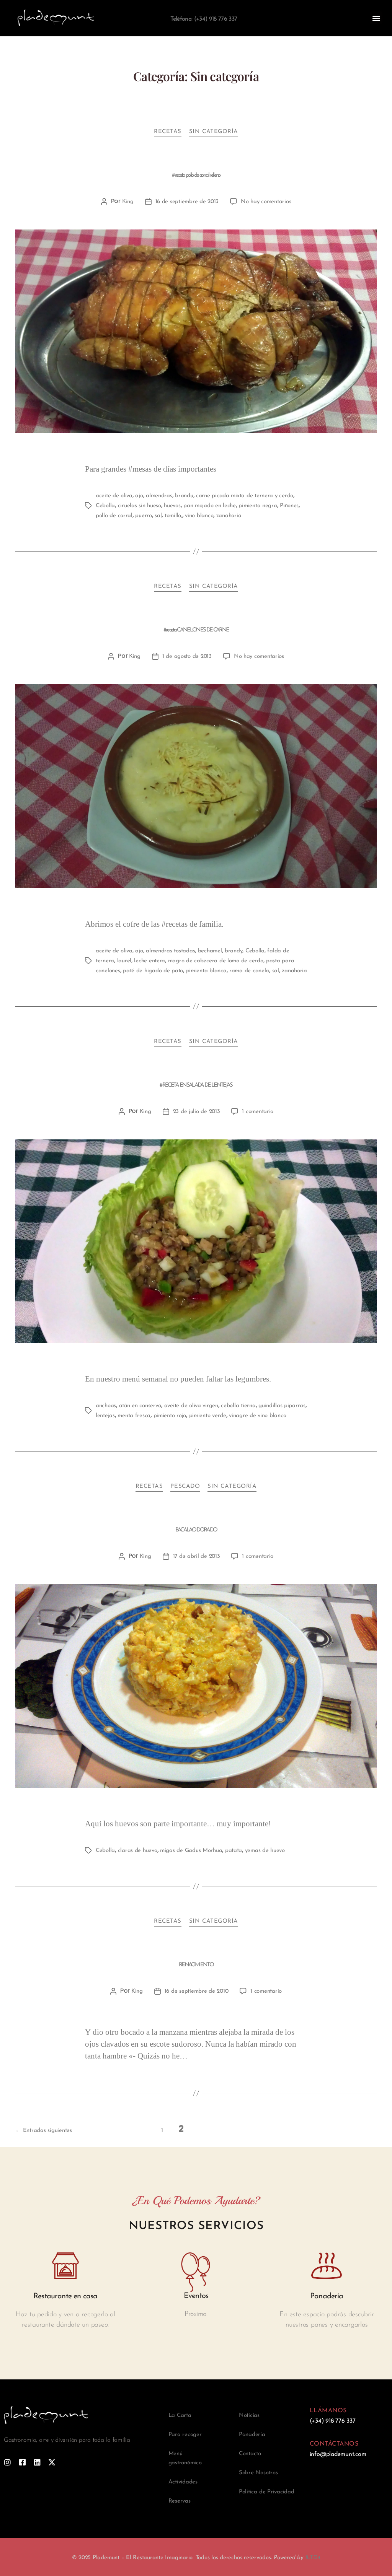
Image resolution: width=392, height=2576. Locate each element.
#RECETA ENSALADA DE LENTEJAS (196, 1085)
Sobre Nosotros (258, 2473)
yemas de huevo (265, 1851)
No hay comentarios (266, 202)
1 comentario (258, 1112)
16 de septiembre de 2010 (197, 1991)
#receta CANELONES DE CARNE (196, 630)
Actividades (183, 2482)
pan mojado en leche (210, 506)
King (128, 202)
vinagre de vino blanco (257, 1416)
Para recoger (185, 2435)
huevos (172, 506)
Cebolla (105, 506)
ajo (139, 496)
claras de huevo (138, 1851)
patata (234, 1851)
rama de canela (249, 971)
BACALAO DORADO (196, 1530)
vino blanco (199, 516)
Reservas (180, 2501)
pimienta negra (258, 506)
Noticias (249, 2416)
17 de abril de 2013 (197, 1557)
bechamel (210, 951)
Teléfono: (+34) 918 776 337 (204, 19)
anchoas (106, 1406)
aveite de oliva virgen (191, 1406)
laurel (124, 961)
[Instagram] (7, 2462)
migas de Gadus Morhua (191, 1851)
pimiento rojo (170, 1416)
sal (158, 516)
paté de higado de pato (153, 971)
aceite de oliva (114, 496)
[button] (376, 18)
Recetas (168, 132)
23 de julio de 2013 (197, 1112)
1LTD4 (313, 2558)
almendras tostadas (170, 951)
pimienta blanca (206, 971)
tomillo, (173, 516)
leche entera (149, 961)
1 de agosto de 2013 (187, 657)
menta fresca (134, 1416)
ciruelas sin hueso (140, 506)
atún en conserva (140, 1406)
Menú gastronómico (185, 2458)
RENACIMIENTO (196, 1965)
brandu (184, 496)
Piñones (289, 506)
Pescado (185, 1487)
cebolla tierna (238, 1406)
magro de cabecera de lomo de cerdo (216, 961)
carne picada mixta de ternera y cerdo (245, 496)
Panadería (252, 2435)
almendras (159, 496)
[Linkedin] (37, 2462)
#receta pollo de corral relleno (196, 175)
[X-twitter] (52, 2462)
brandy (234, 951)
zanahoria (229, 516)
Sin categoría (214, 132)
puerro (143, 516)
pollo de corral (114, 516)
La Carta (180, 2416)
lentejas (105, 1416)
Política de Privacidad (267, 2492)
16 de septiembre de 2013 (187, 202)
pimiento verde (208, 1416)
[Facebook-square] (22, 2462)
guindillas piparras (282, 1406)
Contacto (250, 2454)
